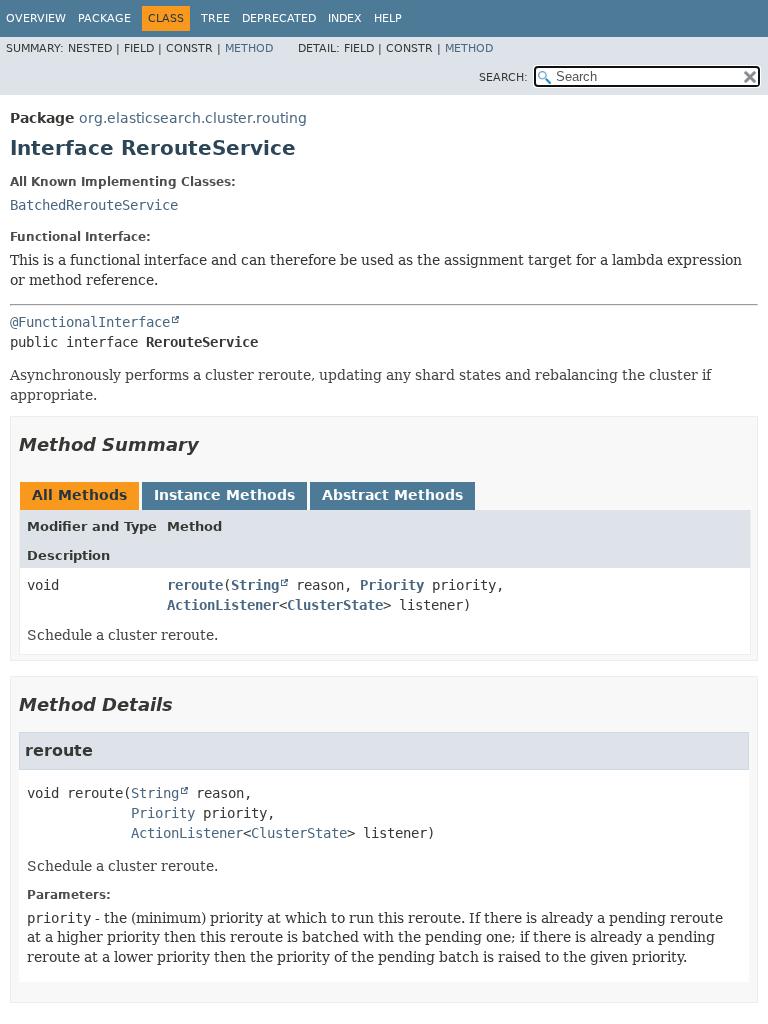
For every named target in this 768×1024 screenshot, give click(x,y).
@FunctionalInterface (90, 322)
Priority (392, 585)
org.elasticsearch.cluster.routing (193, 118)
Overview (36, 18)
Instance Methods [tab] (224, 495)
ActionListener (223, 605)
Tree (215, 18)
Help (388, 18)
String (255, 585)
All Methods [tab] (79, 495)
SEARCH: (503, 77)
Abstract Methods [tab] (392, 495)
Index (345, 18)
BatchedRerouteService (94, 205)
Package (104, 18)
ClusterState (335, 605)
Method (249, 48)
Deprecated (279, 18)
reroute (195, 585)
